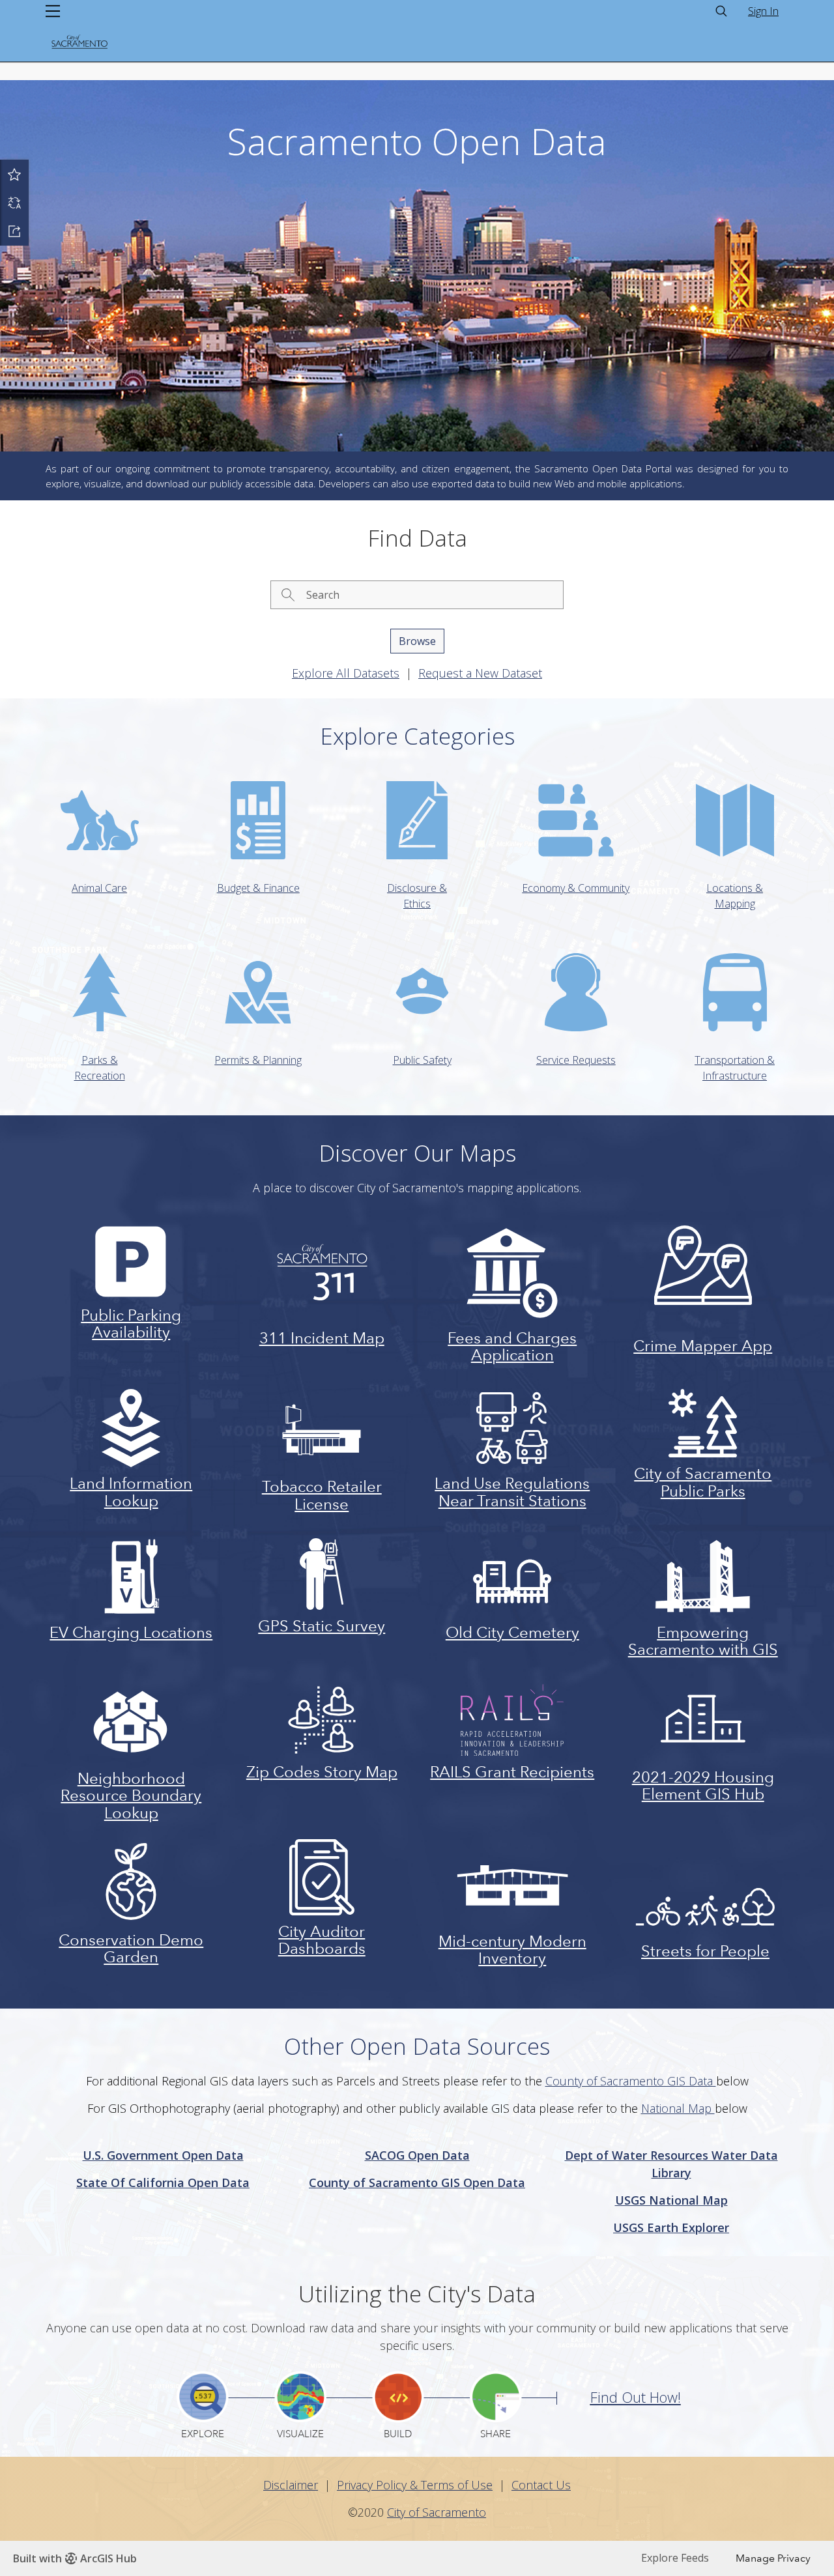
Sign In (763, 11)
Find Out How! (636, 2397)
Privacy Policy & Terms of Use (415, 2485)
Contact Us (541, 2485)
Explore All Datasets (346, 673)
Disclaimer (291, 2485)
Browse (417, 641)
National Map (678, 2108)
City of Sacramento (437, 2512)
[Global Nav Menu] (53, 11)
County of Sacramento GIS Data (631, 2081)
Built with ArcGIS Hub (75, 2558)
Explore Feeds (675, 2558)
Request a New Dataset (480, 673)
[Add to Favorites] (14, 174)
